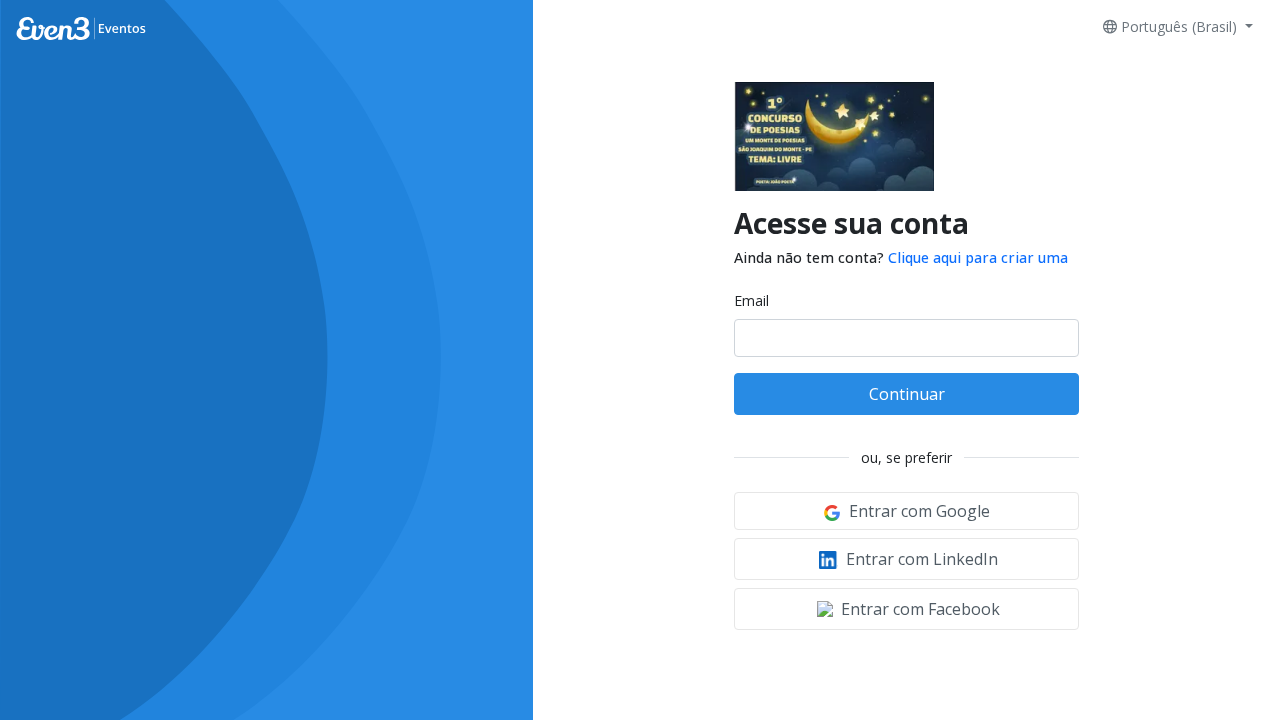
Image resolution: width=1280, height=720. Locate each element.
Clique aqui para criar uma (978, 257)
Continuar (907, 394)
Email (751, 300)
